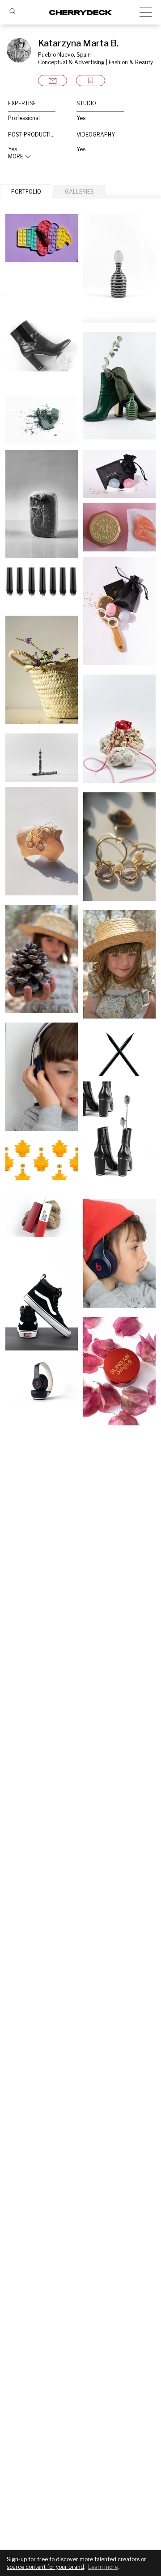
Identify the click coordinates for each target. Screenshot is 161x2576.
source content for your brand (45, 2567)
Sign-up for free (27, 2559)
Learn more (103, 2567)
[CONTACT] (53, 81)
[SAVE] (91, 81)
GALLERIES (79, 192)
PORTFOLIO (26, 192)
